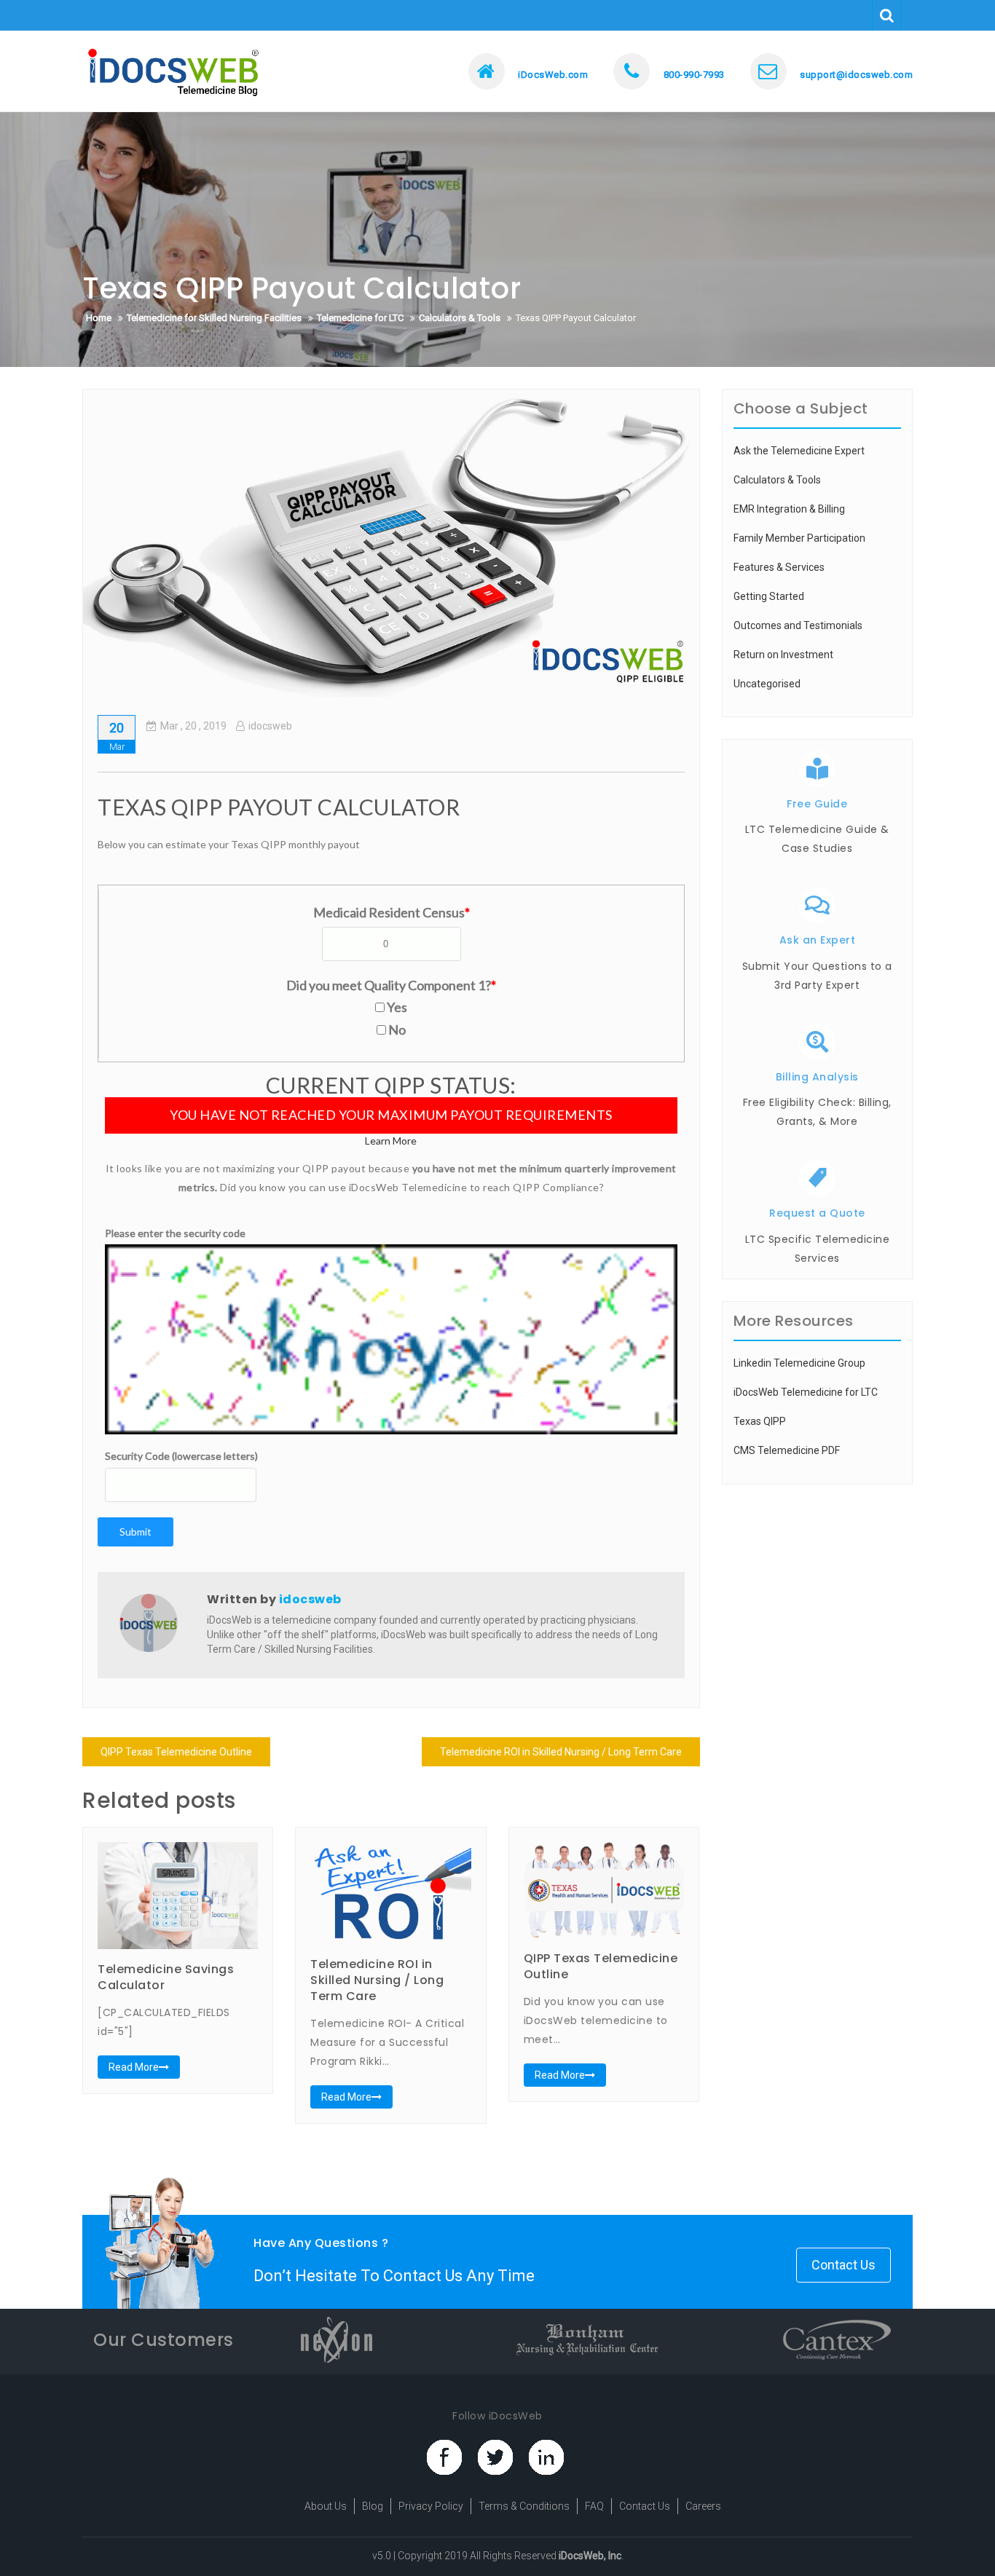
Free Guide (817, 804)
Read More (134, 2067)
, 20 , (193, 726)
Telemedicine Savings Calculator (166, 1977)
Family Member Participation (799, 538)
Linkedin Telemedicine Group (799, 1363)
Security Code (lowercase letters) (181, 1456)
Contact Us (843, 2265)
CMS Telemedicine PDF (787, 1450)
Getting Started (769, 596)
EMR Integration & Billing (789, 509)
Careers (703, 2506)
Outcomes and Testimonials (798, 625)
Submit (135, 1532)
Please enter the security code (175, 1233)
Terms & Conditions (524, 2506)
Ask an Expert (818, 940)
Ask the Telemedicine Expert (799, 451)
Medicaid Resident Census (392, 912)
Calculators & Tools (777, 480)
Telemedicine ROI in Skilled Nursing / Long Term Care (561, 1752)
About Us (326, 2506)
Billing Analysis (817, 1077)
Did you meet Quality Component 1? (391, 985)
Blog (373, 2506)
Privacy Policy (431, 2506)
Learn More (391, 1141)
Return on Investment (783, 655)
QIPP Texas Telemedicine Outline (176, 1752)
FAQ (594, 2506)
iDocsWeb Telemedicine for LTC (806, 1392)
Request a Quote (817, 1213)
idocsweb (270, 726)
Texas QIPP (760, 1421)
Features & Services (779, 567)
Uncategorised (767, 684)
